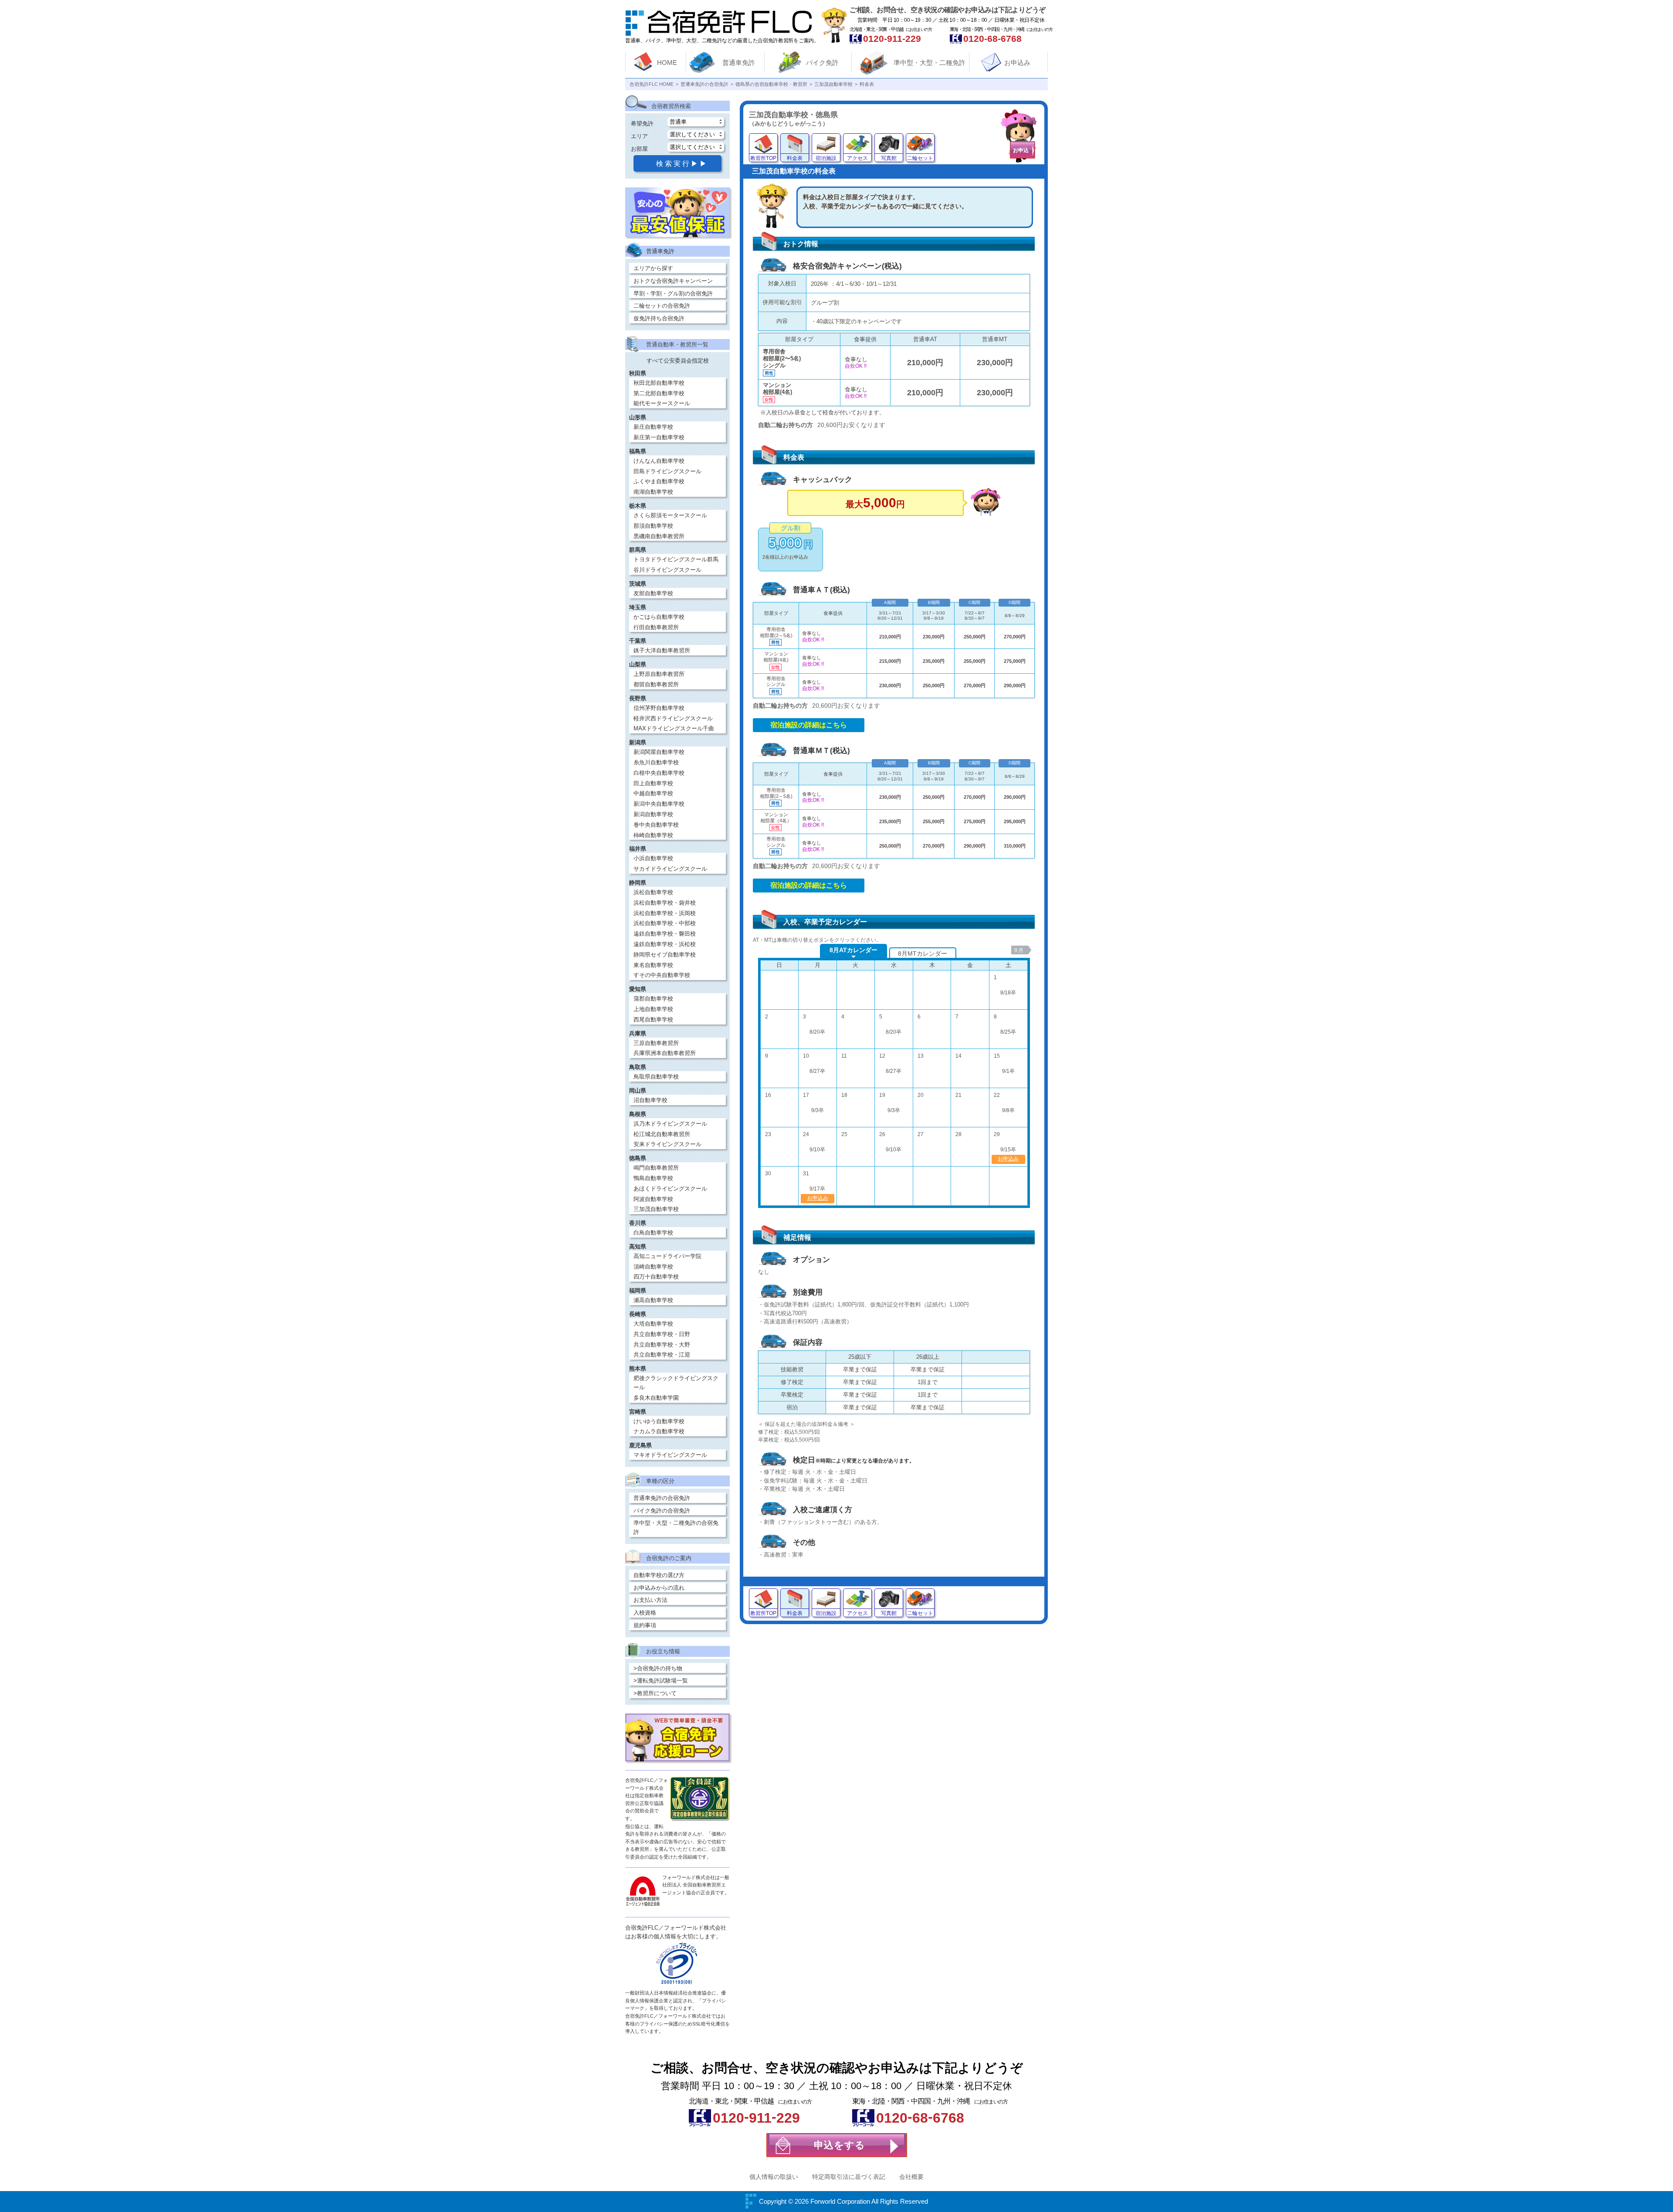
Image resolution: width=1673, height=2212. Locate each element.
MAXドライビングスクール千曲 (674, 728)
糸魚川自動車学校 (656, 762)
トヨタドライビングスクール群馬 (676, 559)
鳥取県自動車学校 (656, 1077)
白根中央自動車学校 (659, 773)
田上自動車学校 (653, 783)
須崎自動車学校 (653, 1267)
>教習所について (655, 1693)
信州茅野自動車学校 (659, 708)
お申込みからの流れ (659, 1588)
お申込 (1021, 150)
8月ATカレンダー (853, 950)
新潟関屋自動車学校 (659, 752)
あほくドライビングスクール (670, 1189)
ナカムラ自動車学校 (659, 1431)
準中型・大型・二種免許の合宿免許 (676, 1527)
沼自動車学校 (650, 1100)
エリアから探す (653, 268)
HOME (667, 63)
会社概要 (911, 2177)
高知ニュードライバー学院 (667, 1256)
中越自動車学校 (653, 793)
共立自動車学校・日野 (662, 1334)
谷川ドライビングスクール (667, 570)
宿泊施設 (826, 158)
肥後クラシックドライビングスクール (676, 1383)
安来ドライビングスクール (667, 1144)
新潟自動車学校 (653, 814)
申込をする (840, 2145)
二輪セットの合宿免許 (662, 306)
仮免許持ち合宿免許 (659, 318)
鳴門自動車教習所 (656, 1168)
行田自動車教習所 (656, 627)
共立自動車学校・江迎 (662, 1355)
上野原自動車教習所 (659, 674)
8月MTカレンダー (923, 953)
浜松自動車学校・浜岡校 (665, 913)
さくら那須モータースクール (670, 515)
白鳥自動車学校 (653, 1233)
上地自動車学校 (653, 1009)
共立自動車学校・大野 (662, 1345)
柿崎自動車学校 (653, 835)
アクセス (857, 158)
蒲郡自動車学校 (653, 999)
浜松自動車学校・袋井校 (665, 903)
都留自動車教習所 (656, 684)
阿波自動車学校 (653, 1199)
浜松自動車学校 (653, 892)
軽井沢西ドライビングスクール (673, 718)
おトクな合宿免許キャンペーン (673, 281)
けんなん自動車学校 (659, 461)
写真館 (889, 158)
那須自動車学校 (653, 526)
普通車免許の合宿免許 (662, 1498)
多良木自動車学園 (656, 1398)
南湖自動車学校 (653, 492)
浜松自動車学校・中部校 (665, 923)
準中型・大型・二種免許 (930, 63)
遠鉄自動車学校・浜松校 (665, 944)
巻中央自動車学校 (656, 825)
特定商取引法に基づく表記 (849, 2177)
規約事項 (645, 1625)
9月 (1019, 950)
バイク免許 (822, 63)
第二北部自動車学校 (659, 393)
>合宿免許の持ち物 (658, 1668)
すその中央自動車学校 (662, 975)
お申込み (1017, 63)
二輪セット (920, 158)
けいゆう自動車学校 (659, 1421)
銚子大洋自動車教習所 (662, 650)
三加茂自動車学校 (656, 1209)
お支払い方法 (650, 1600)
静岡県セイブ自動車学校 (665, 955)
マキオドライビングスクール (670, 1455)
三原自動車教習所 (656, 1043)
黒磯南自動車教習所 (659, 536)
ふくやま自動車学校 (659, 481)
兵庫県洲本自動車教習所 (665, 1053)
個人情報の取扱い (774, 2177)
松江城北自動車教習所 (662, 1134)
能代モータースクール (662, 403)
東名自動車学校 (653, 965)
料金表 (795, 158)
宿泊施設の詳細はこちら (809, 725)
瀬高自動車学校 (653, 1300)
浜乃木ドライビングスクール (670, 1124)
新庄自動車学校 (653, 427)
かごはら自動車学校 (659, 617)
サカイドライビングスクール (670, 869)
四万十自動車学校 (656, 1277)
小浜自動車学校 (653, 858)
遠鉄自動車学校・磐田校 (665, 934)
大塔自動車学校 (653, 1324)
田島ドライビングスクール (667, 471)
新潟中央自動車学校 (659, 804)
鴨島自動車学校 (653, 1178)
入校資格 (645, 1613)
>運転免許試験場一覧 (661, 1681)
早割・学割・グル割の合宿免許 (673, 293)
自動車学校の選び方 (659, 1575)
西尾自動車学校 (653, 1019)
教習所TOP (763, 158)
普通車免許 (739, 63)
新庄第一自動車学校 (659, 437)
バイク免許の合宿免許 (662, 1511)
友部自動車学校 (653, 593)
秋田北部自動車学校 (659, 383)
